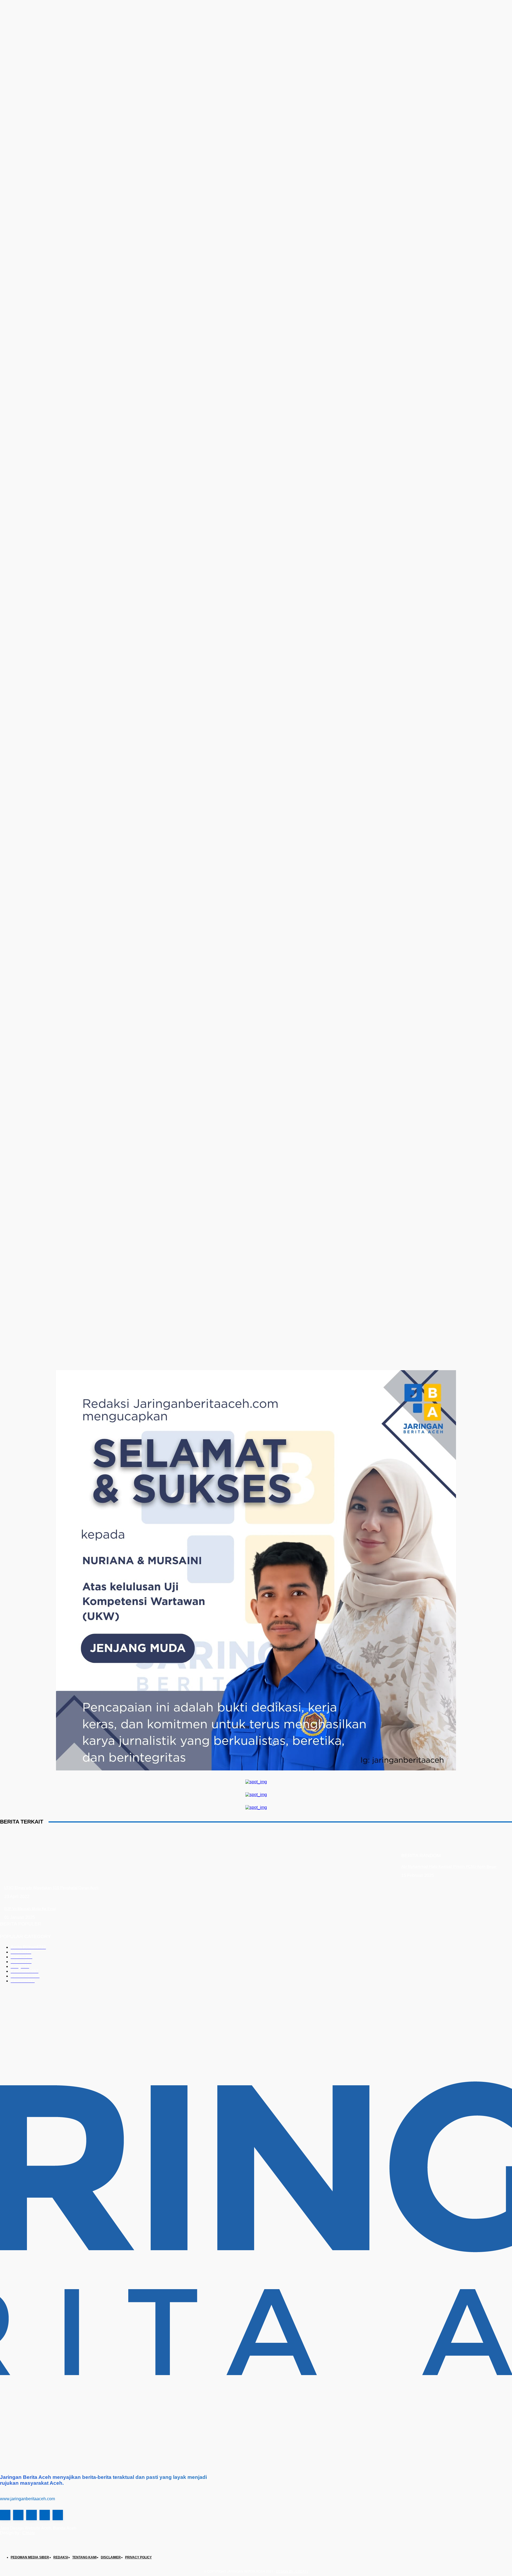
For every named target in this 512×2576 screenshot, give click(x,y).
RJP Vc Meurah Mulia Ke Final (30, 1909)
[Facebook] (5, 2515)
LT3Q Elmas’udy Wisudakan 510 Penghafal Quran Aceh (51, 1888)
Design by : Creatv (292, 2571)
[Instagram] (18, 2515)
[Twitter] (31, 2515)
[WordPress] (45, 2515)
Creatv (29, 2533)
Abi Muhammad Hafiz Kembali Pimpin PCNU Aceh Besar (449, 1866)
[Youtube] (58, 2515)
